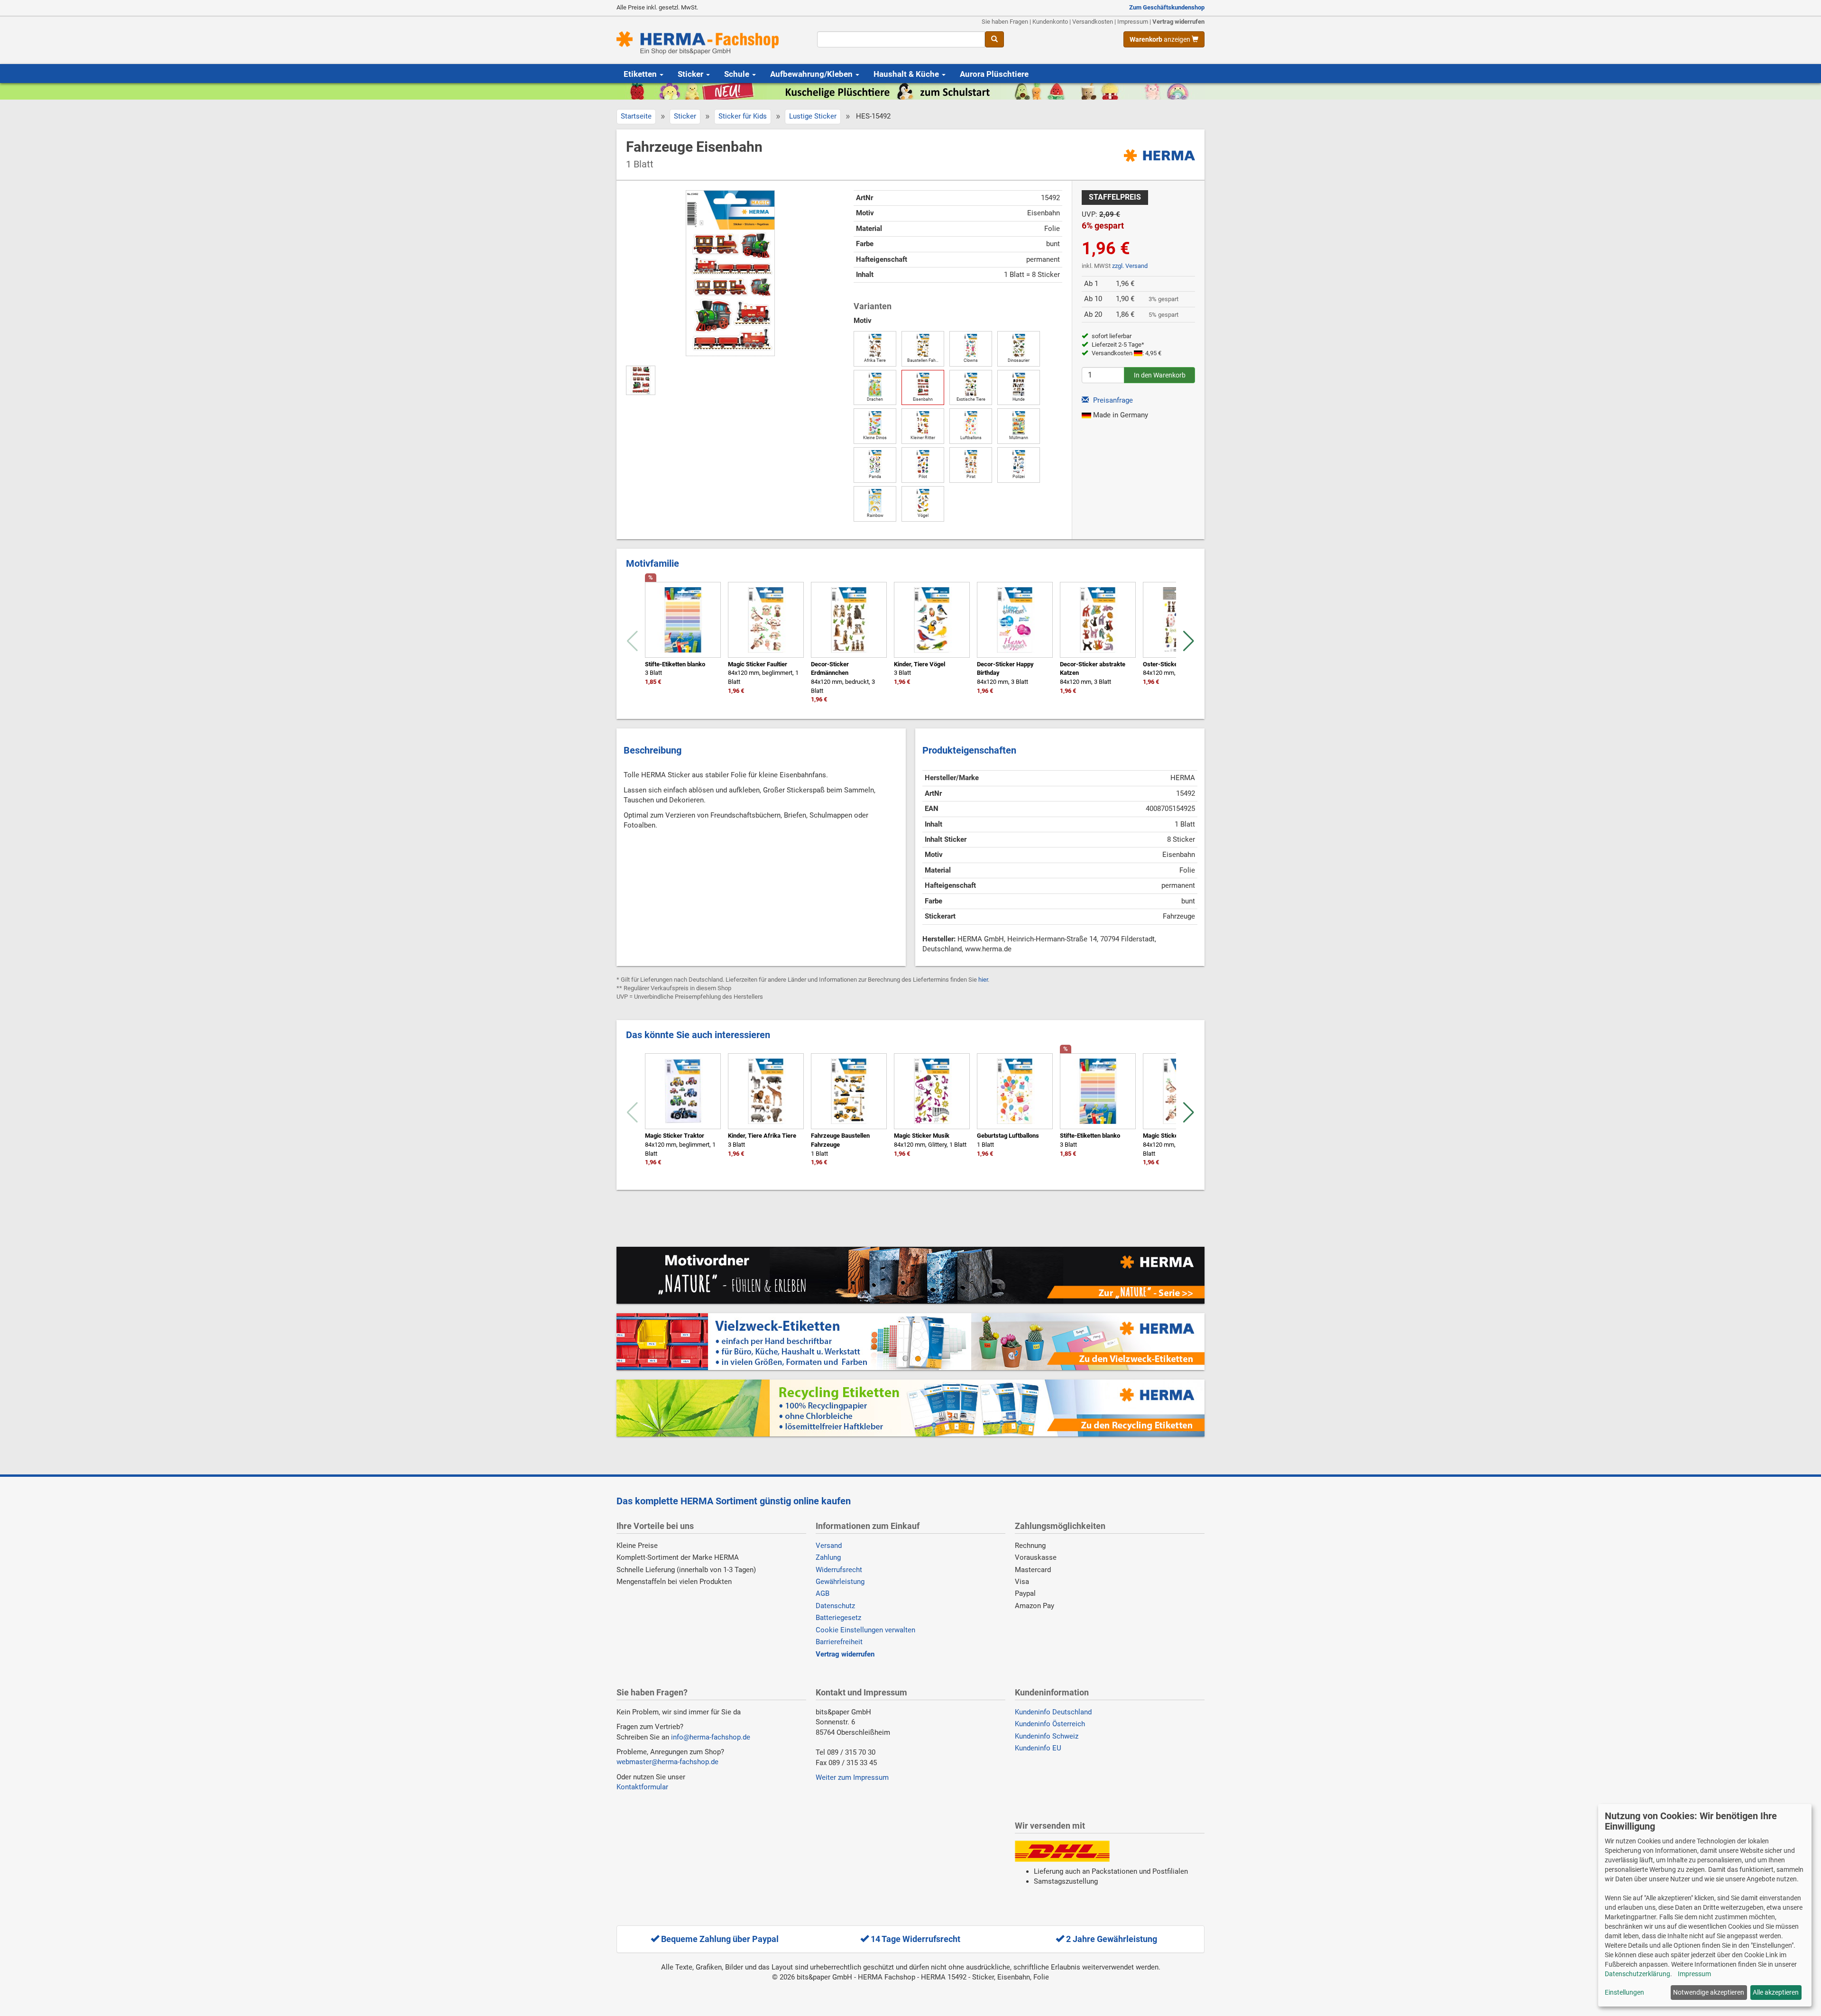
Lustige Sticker (813, 116)
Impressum (1133, 22)
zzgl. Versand (1130, 266)
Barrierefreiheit (839, 1642)
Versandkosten (1093, 22)
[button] (1189, 641)
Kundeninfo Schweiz (1047, 1736)
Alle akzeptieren (1776, 1992)
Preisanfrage (1112, 400)
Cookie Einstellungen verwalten (865, 1630)
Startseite (636, 116)
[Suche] (994, 39)
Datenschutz (835, 1606)
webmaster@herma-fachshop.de (667, 1762)
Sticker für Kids (743, 116)
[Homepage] (710, 43)
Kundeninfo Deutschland (1053, 1712)
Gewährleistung (840, 1582)
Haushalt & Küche (907, 74)
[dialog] (1705, 1905)
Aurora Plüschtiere (994, 74)
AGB (823, 1593)
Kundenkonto (1050, 22)
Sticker (691, 74)
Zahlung (828, 1557)
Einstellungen (1624, 1992)
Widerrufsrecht (839, 1570)
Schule (738, 74)
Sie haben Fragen (1005, 22)
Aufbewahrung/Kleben (812, 74)
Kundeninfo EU (1038, 1748)
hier (983, 980)
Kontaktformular (642, 1787)
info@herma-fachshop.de (711, 1737)
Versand (829, 1546)
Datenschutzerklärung (1637, 1974)
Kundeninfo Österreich (1050, 1724)
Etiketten (641, 74)
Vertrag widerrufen (1178, 22)
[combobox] (901, 39)
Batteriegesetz (838, 1618)
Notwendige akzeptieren (1709, 1992)
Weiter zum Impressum (852, 1777)
